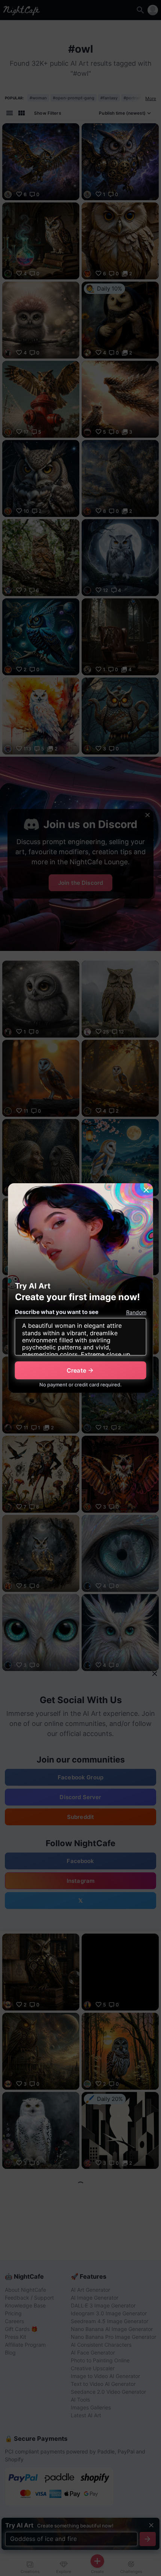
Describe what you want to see (57, 1312)
